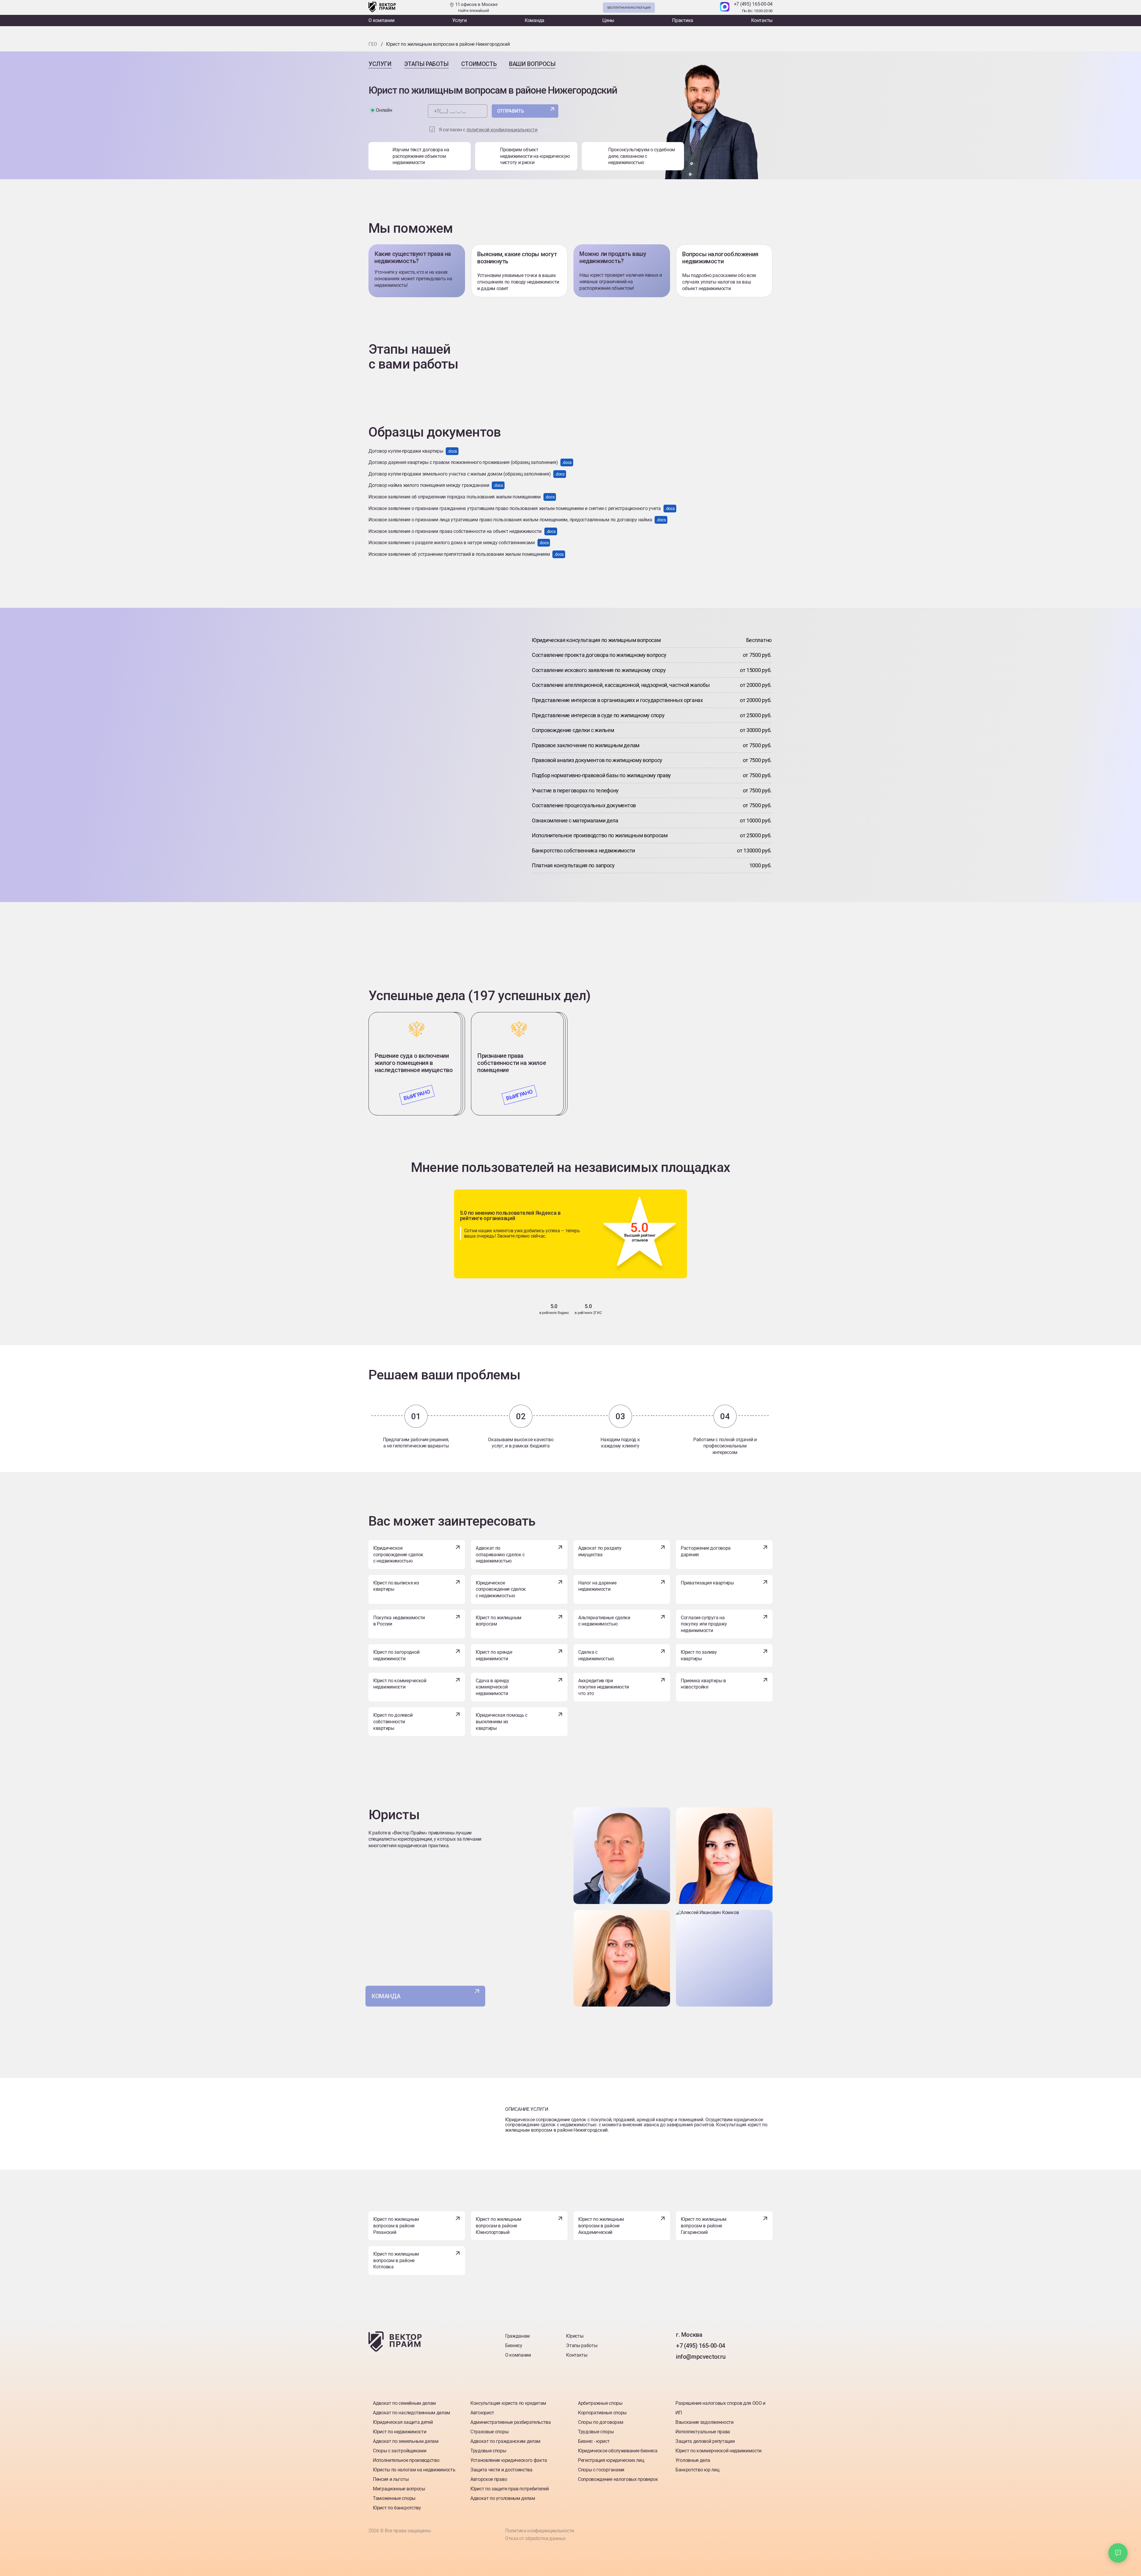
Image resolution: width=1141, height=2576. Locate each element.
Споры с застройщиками (399, 2451)
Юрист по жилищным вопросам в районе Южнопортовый (499, 2226)
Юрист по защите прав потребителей (509, 2489)
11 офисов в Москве (476, 7)
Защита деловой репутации (705, 2441)
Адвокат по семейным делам (404, 2403)
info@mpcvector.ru (701, 2357)
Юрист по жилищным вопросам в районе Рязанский (396, 2226)
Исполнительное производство (406, 2460)
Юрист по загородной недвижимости (396, 1655)
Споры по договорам (601, 2422)
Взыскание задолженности (705, 2422)
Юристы (575, 2336)
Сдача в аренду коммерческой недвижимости (493, 1687)
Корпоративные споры (602, 2413)
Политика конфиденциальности (540, 2531)
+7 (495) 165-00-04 (753, 4)
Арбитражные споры (600, 2403)
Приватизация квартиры (707, 1583)
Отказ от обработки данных (535, 2538)
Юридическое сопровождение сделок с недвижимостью (398, 1554)
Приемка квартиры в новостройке (703, 1684)
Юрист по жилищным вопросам (499, 1621)
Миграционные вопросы (399, 2489)
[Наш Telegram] (712, 7)
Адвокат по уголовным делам (503, 2498)
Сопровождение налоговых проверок (618, 2479)
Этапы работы (426, 64)
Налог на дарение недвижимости (597, 1586)
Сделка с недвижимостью (596, 1655)
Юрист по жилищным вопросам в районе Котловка (396, 2260)
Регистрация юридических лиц (611, 2460)
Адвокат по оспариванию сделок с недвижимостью (500, 1554)
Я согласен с (488, 130)
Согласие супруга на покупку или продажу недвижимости (704, 1624)
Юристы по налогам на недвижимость (414, 2470)
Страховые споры (489, 2432)
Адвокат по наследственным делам (412, 2413)
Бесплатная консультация (629, 8)
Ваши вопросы (532, 64)
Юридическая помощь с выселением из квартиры (502, 1721)
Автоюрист (482, 2413)
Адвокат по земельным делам (406, 2441)
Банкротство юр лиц (697, 2470)
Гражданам (517, 2336)
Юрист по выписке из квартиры (396, 1586)
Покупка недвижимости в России (399, 1621)
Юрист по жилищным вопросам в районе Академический (601, 2226)
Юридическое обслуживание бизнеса (618, 2451)
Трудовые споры (488, 2451)
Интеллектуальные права (703, 2432)
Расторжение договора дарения (706, 1551)
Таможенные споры (394, 2498)
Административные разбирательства (511, 2422)
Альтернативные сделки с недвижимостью (604, 1621)
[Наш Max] (725, 7)
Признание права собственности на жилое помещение (512, 1063)
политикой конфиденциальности (502, 130)
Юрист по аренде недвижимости (494, 1655)
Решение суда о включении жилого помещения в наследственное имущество (414, 1063)
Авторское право (489, 2479)
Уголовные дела (693, 2460)
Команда (535, 20)
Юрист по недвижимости (399, 2432)
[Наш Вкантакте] (681, 2369)
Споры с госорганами (601, 2470)
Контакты (762, 20)
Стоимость (479, 64)
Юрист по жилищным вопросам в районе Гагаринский (704, 2226)
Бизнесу (514, 2346)
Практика (683, 20)
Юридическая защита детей (403, 2422)
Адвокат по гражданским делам (505, 2441)
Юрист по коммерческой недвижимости (400, 1684)
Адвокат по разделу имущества (600, 1551)
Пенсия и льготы (391, 2479)
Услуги (460, 20)
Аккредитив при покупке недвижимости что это (604, 1687)
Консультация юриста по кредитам (508, 2403)
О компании (382, 20)
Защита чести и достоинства (501, 2470)
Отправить (511, 111)
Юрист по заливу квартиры (699, 1655)
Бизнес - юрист (594, 2441)
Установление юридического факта (509, 2460)
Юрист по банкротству (397, 2508)
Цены (608, 20)
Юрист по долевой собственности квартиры (393, 1721)
